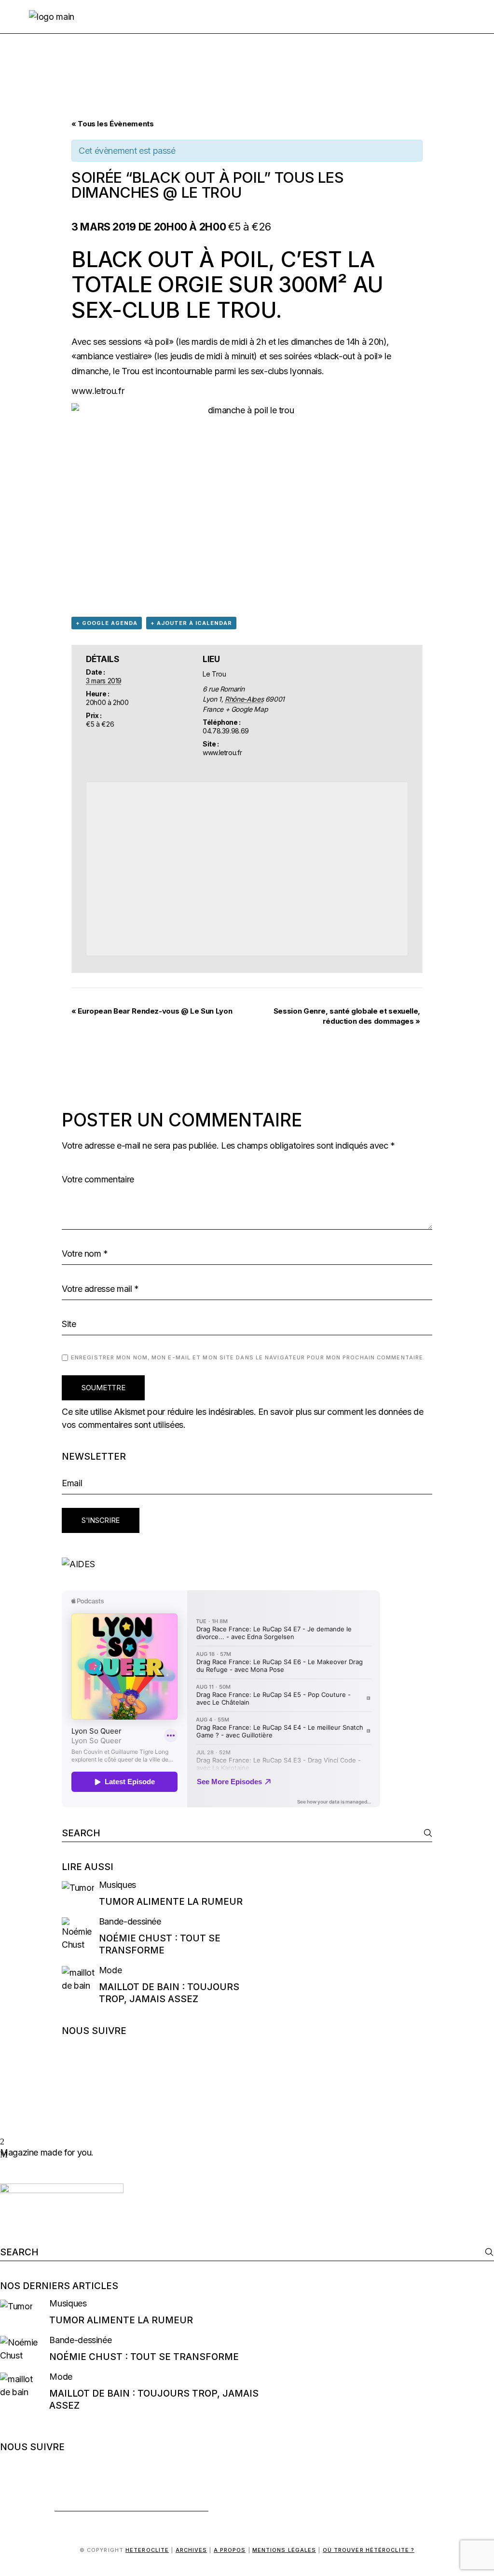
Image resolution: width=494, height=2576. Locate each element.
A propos (230, 2550)
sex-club (126, 310)
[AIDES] (247, 1564)
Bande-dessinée (130, 1921)
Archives (192, 2550)
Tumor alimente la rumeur (171, 1902)
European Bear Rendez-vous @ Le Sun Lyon (152, 1011)
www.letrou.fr (98, 391)
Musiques (117, 1885)
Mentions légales (284, 2550)
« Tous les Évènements (112, 124)
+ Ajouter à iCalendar (191, 623)
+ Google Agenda (107, 623)
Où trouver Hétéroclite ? (369, 2550)
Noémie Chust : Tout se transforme (144, 2357)
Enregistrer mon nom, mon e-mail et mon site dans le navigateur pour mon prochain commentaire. (248, 1357)
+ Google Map (247, 709)
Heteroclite (147, 2550)
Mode (110, 1970)
